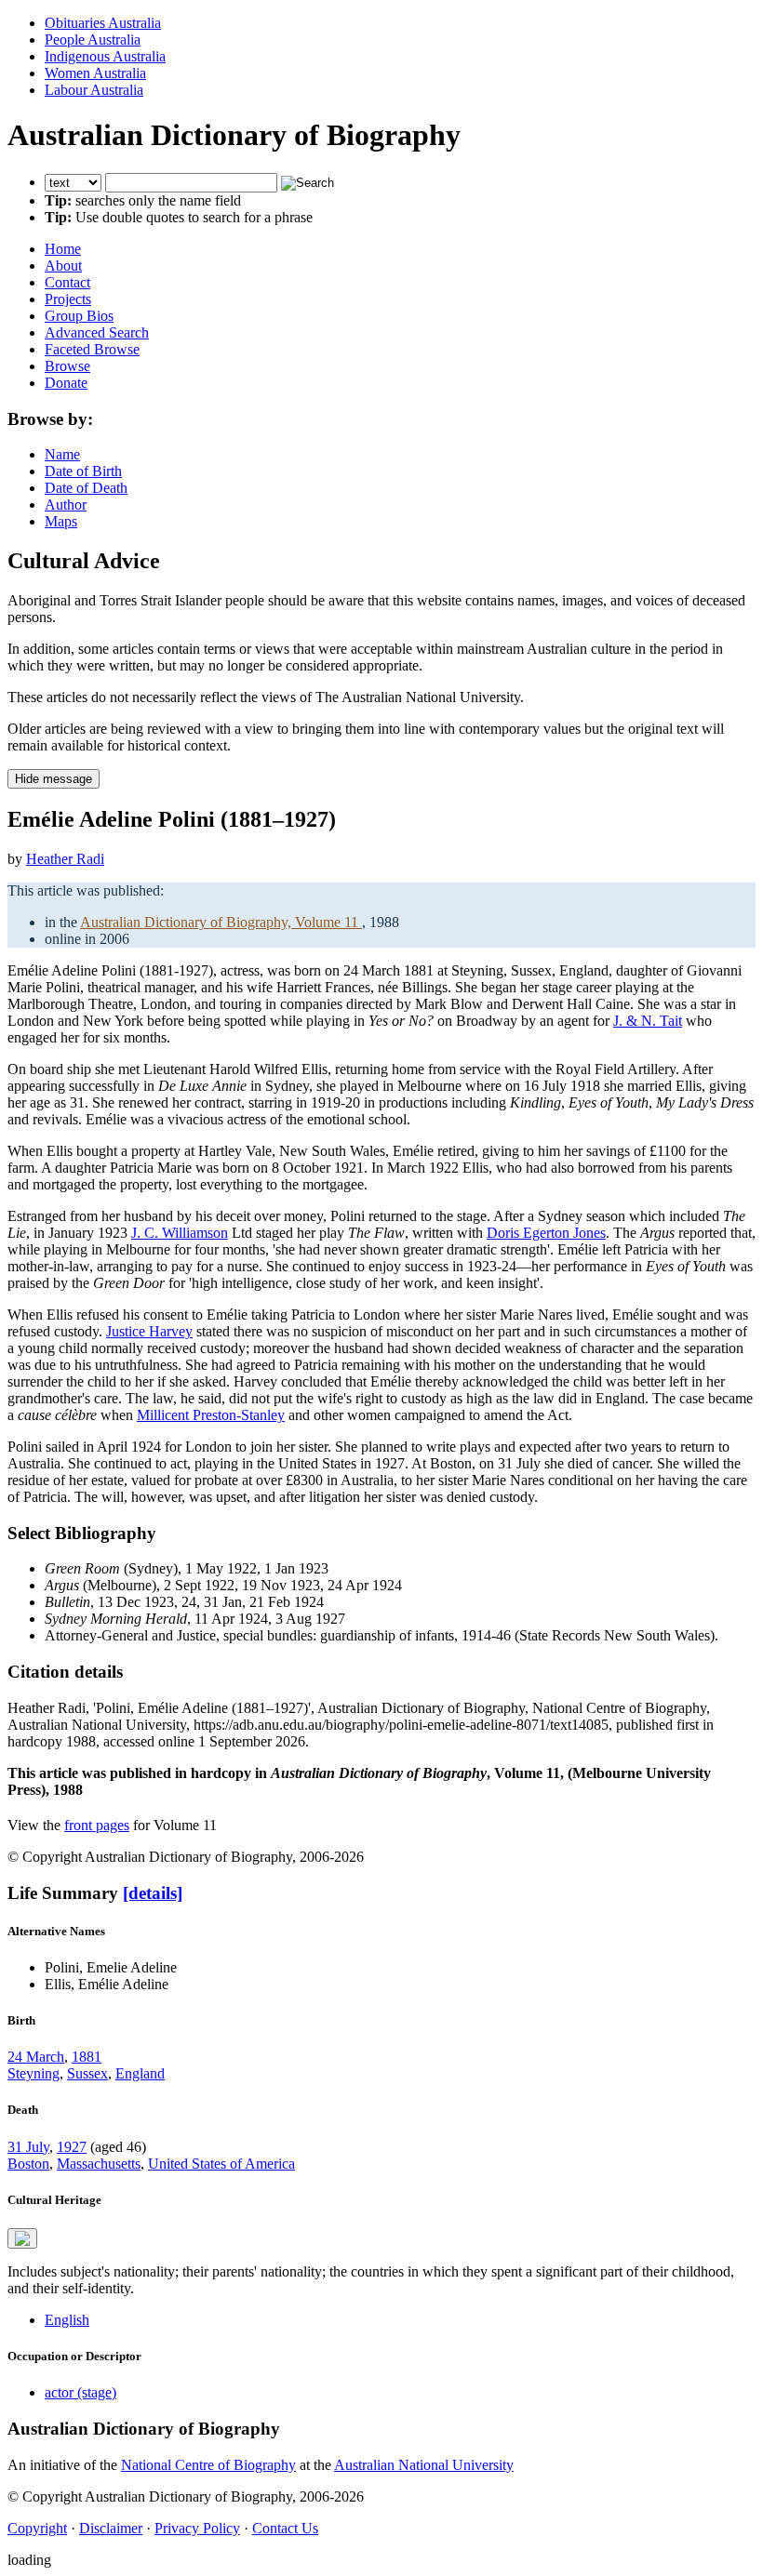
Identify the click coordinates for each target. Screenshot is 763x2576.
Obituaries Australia (103, 23)
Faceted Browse (92, 349)
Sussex (87, 2073)
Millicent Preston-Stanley (211, 1415)
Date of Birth (83, 471)
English (67, 2320)
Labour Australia (94, 90)
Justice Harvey (149, 1331)
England (140, 2073)
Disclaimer (111, 2528)
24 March (36, 2057)
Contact (67, 282)
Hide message (54, 779)
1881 (87, 2057)
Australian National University (424, 2465)
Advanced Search (97, 332)
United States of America (221, 2164)
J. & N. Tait (648, 1021)
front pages (97, 1825)
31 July (28, 2147)
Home (63, 249)
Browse (67, 366)
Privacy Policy (197, 2528)
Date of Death (86, 488)
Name (62, 454)
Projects (68, 299)
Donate (66, 383)
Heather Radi (65, 859)
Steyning (33, 2073)
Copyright (37, 2528)
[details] (153, 1893)
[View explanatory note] (22, 2238)
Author (66, 505)
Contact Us (285, 2528)
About (63, 266)
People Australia (93, 40)
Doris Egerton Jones (546, 1233)
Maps (61, 521)
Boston (28, 2164)
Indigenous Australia (105, 56)
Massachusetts (99, 2164)
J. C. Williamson (180, 1233)
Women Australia (95, 73)
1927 (72, 2147)
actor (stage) (80, 2392)
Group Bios (79, 316)
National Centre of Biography (208, 2465)
